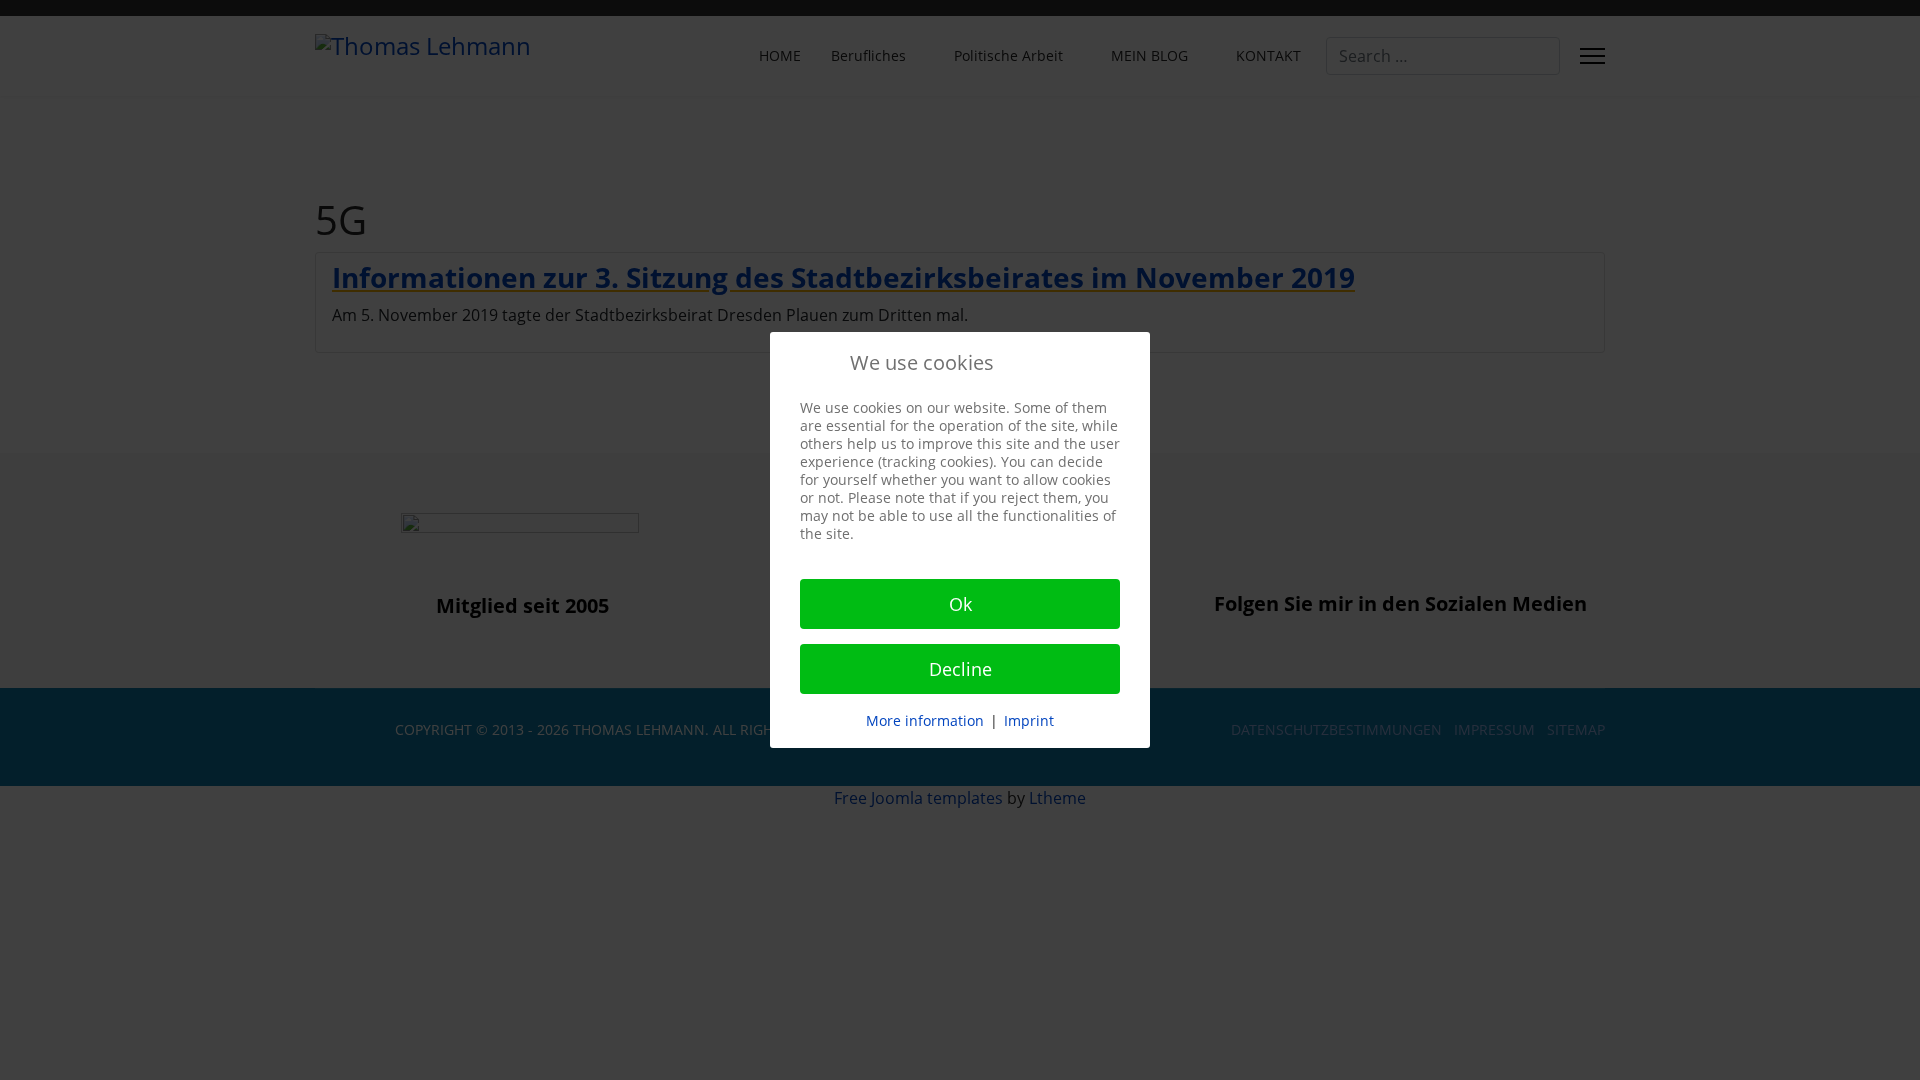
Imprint (1029, 720)
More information (925, 720)
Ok (960, 604)
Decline (960, 669)
